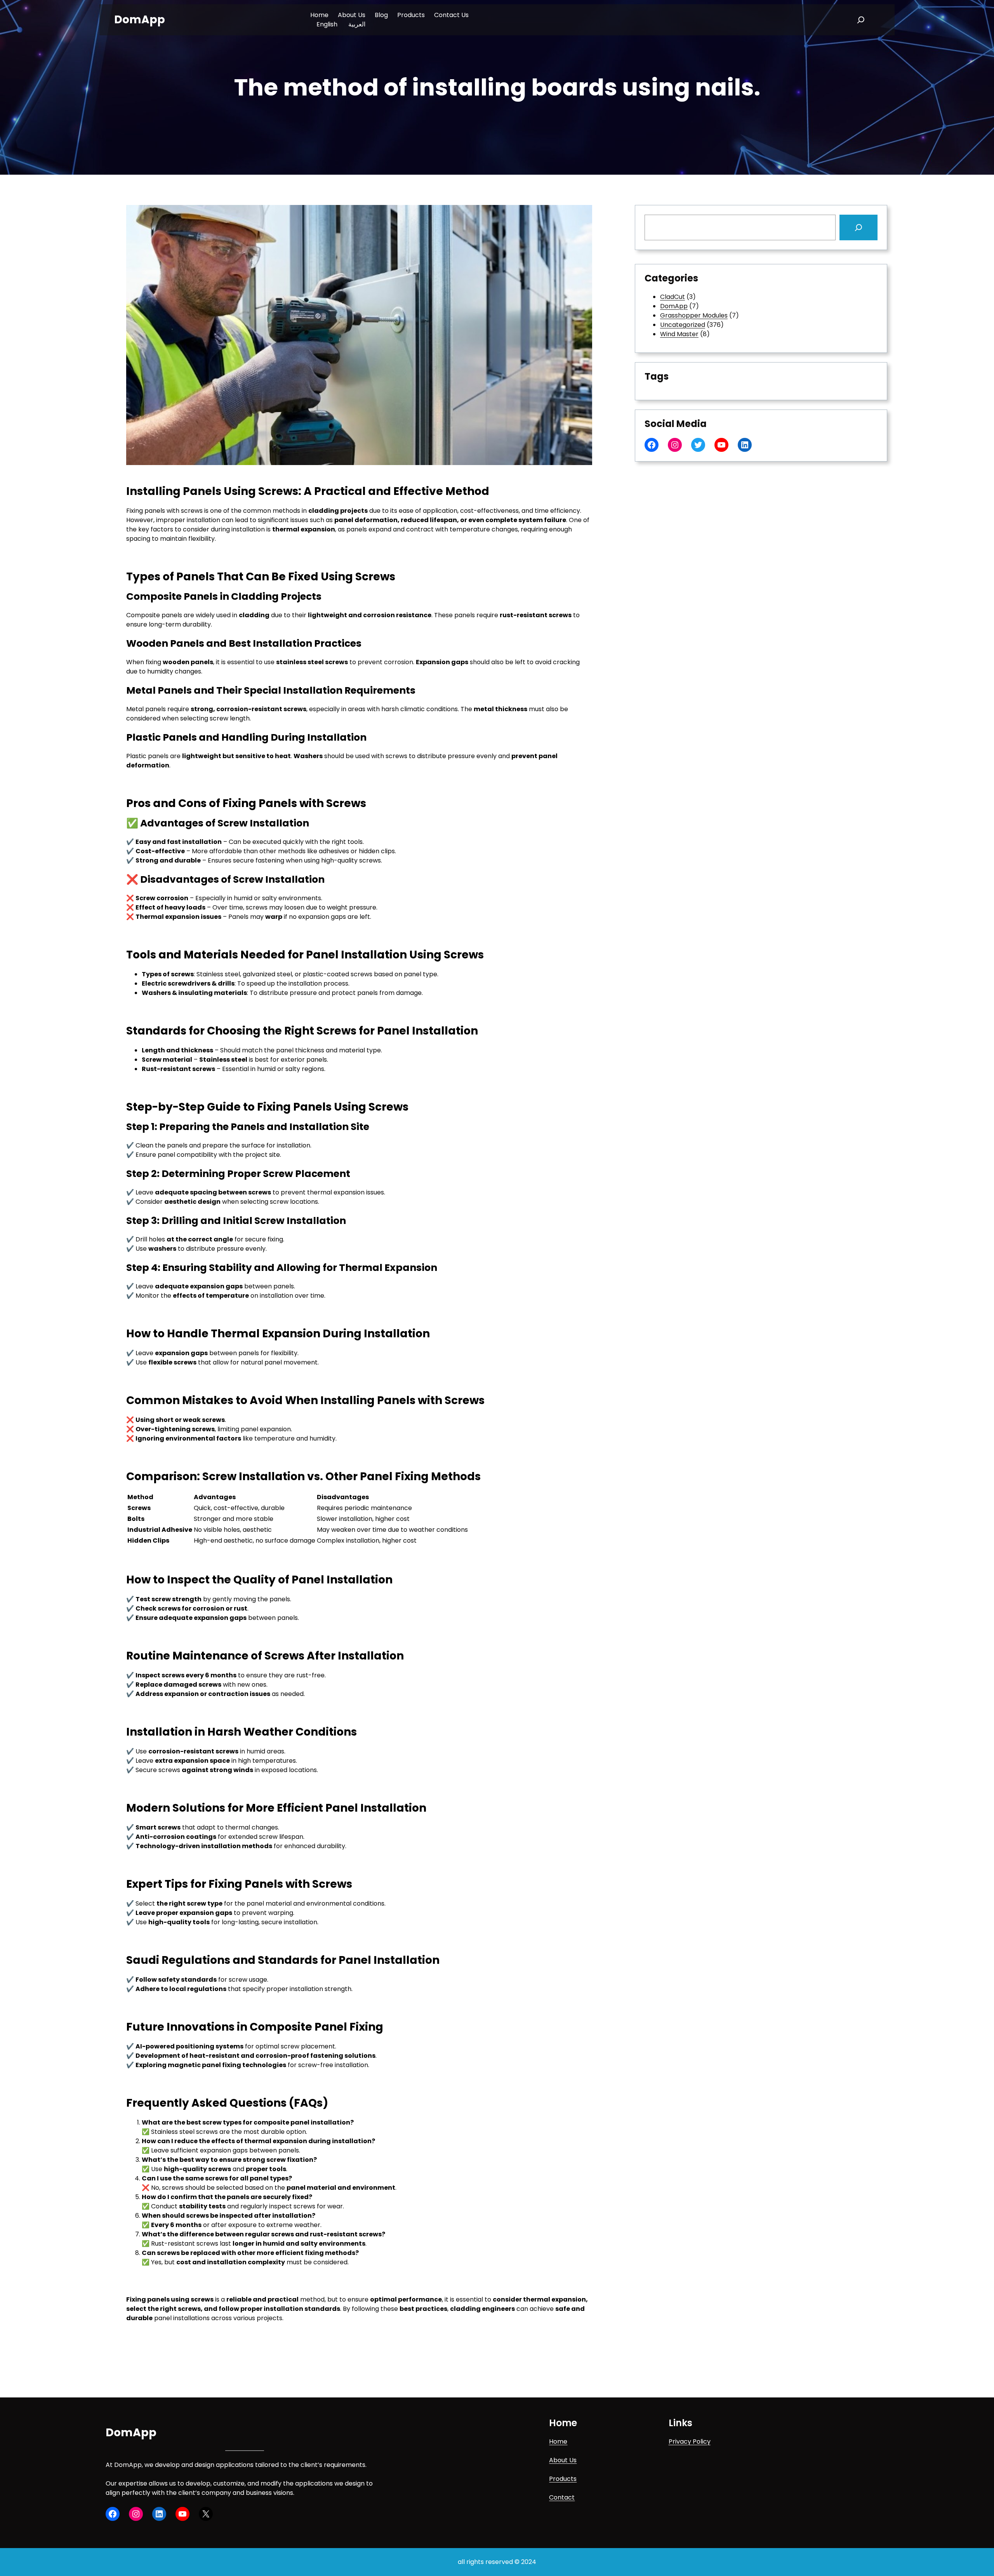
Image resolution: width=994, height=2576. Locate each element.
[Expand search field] (861, 20)
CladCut (673, 297)
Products (563, 2479)
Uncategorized (683, 325)
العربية (357, 24)
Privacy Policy (690, 2441)
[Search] (858, 227)
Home (558, 2441)
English (327, 24)
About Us (563, 2460)
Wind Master (679, 334)
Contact (562, 2497)
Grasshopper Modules (694, 315)
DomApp (140, 20)
